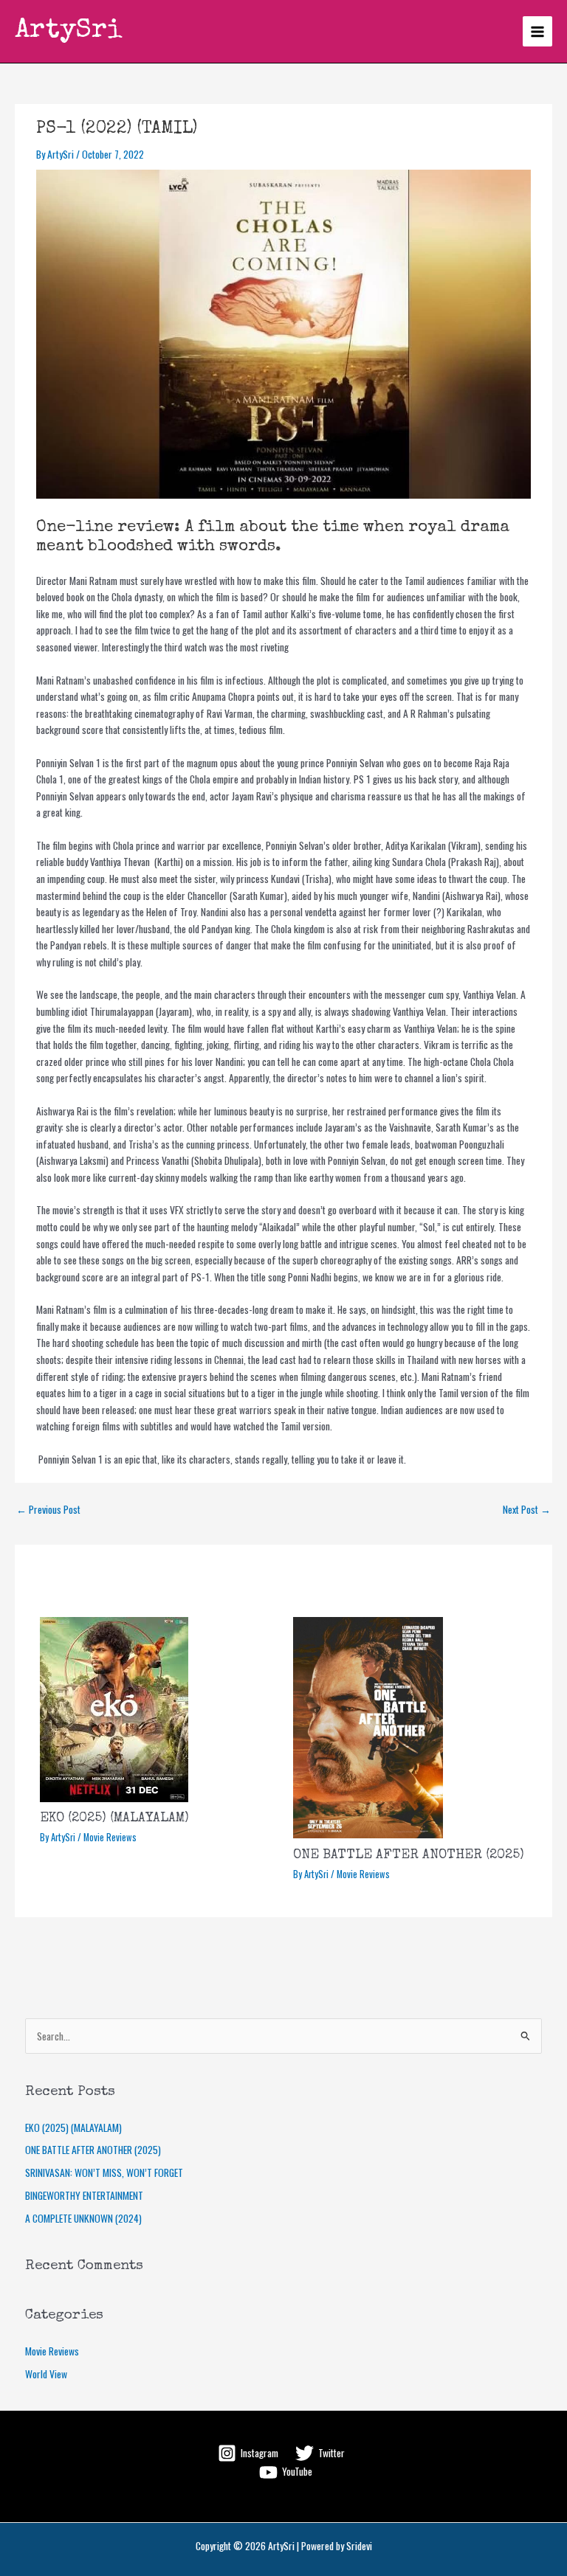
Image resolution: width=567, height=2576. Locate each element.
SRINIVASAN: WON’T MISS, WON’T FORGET (104, 2172)
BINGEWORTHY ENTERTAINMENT (86, 2195)
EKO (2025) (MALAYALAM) (114, 1818)
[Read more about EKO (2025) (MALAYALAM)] (114, 1708)
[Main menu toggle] (538, 31)
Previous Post (48, 1509)
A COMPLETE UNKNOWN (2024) (83, 2218)
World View (46, 2374)
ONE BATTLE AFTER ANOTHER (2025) (409, 1855)
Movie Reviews (110, 1837)
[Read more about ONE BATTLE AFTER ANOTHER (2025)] (368, 1726)
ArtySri (69, 31)
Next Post (527, 1509)
